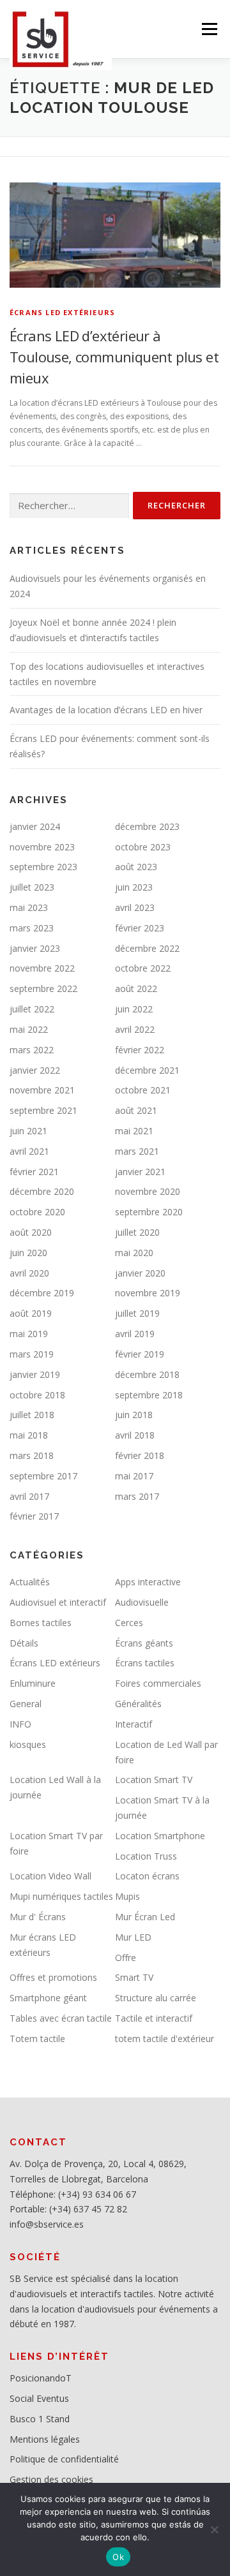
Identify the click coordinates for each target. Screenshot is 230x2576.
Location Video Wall (50, 1876)
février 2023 (140, 928)
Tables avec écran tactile (61, 2018)
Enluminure (33, 1683)
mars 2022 (32, 1050)
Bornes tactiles (41, 1623)
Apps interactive (148, 1582)
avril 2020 (29, 1273)
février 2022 (140, 1050)
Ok (118, 2557)
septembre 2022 (43, 988)
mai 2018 (29, 1435)
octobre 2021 (143, 1090)
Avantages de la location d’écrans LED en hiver (106, 710)
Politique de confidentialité (64, 2459)
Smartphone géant (48, 1998)
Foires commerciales (158, 1683)
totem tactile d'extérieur (165, 2039)
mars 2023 (32, 928)
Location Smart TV (154, 1780)
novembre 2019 (148, 1293)
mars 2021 (137, 1151)
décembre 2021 (147, 1070)
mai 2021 (134, 1131)
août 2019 (31, 1313)
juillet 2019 (137, 1313)
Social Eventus (39, 2398)
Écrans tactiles (145, 1663)
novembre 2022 (42, 968)
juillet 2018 (32, 1415)
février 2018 (140, 1455)
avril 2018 (135, 1435)
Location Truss (146, 1856)
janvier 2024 (35, 826)
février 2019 (140, 1354)
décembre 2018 (147, 1374)
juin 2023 (134, 887)
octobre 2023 (143, 847)
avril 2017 (29, 1496)
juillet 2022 (32, 1009)
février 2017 (34, 1516)
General (26, 1704)
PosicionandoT (41, 2378)
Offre (126, 1958)
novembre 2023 (42, 847)
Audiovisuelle (142, 1602)
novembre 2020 (148, 1191)
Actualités (30, 1582)
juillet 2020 (137, 1232)
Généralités (138, 1704)
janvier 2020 (140, 1273)
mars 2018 (32, 1455)
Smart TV (134, 1977)
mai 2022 (29, 1029)
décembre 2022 (147, 948)
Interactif (134, 1724)
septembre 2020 (149, 1212)
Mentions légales (45, 2439)
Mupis (127, 1896)
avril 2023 (135, 907)
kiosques (28, 1744)
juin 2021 (28, 1131)
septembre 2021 (43, 1110)
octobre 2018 (37, 1395)
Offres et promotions (53, 1977)
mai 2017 (134, 1476)
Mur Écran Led (145, 1917)
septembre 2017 (43, 1476)
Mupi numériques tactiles (61, 1896)
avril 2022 (135, 1029)
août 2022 (136, 988)
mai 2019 (29, 1334)
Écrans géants (144, 1643)
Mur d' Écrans (38, 1917)
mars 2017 (137, 1496)
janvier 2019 (35, 1374)
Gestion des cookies (51, 2479)
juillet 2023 (32, 887)
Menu (209, 29)
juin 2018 (134, 1415)
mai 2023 (29, 907)
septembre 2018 (149, 1395)
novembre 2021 (42, 1090)
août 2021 (136, 1110)
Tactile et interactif (154, 2018)
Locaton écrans (147, 1876)
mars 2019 (32, 1354)
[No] (214, 2529)
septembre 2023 (43, 867)
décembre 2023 (147, 826)
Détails (24, 1643)
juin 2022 (134, 1009)
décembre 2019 (42, 1293)
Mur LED (133, 1937)
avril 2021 (29, 1151)
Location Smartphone (160, 1836)
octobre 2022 (143, 968)
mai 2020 (134, 1253)
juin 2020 (28, 1253)
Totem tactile (37, 2039)
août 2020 (31, 1232)
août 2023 (136, 867)
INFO (20, 1724)
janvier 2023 (35, 948)
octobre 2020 (37, 1212)
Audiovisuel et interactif (58, 1602)
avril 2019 (135, 1334)
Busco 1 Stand (40, 2419)
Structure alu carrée (156, 1998)
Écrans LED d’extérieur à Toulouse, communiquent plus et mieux (114, 357)
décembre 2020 (42, 1191)
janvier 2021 (140, 1172)
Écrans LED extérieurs (62, 312)
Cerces (129, 1623)
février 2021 (34, 1172)
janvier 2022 (35, 1070)
